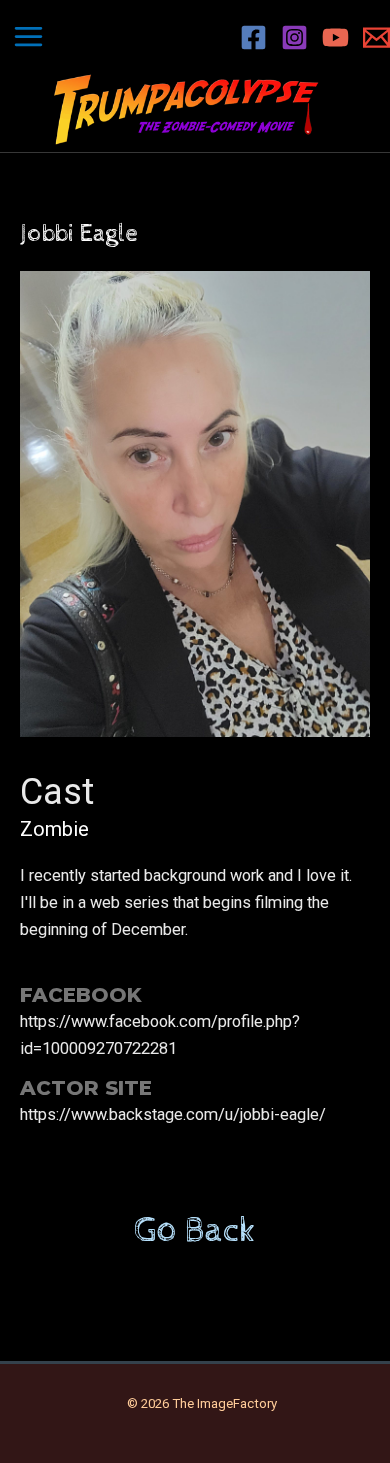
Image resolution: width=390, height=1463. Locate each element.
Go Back (195, 1231)
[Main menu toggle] (29, 37)
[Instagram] (294, 37)
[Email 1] (376, 37)
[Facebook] (253, 37)
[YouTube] (335, 37)
